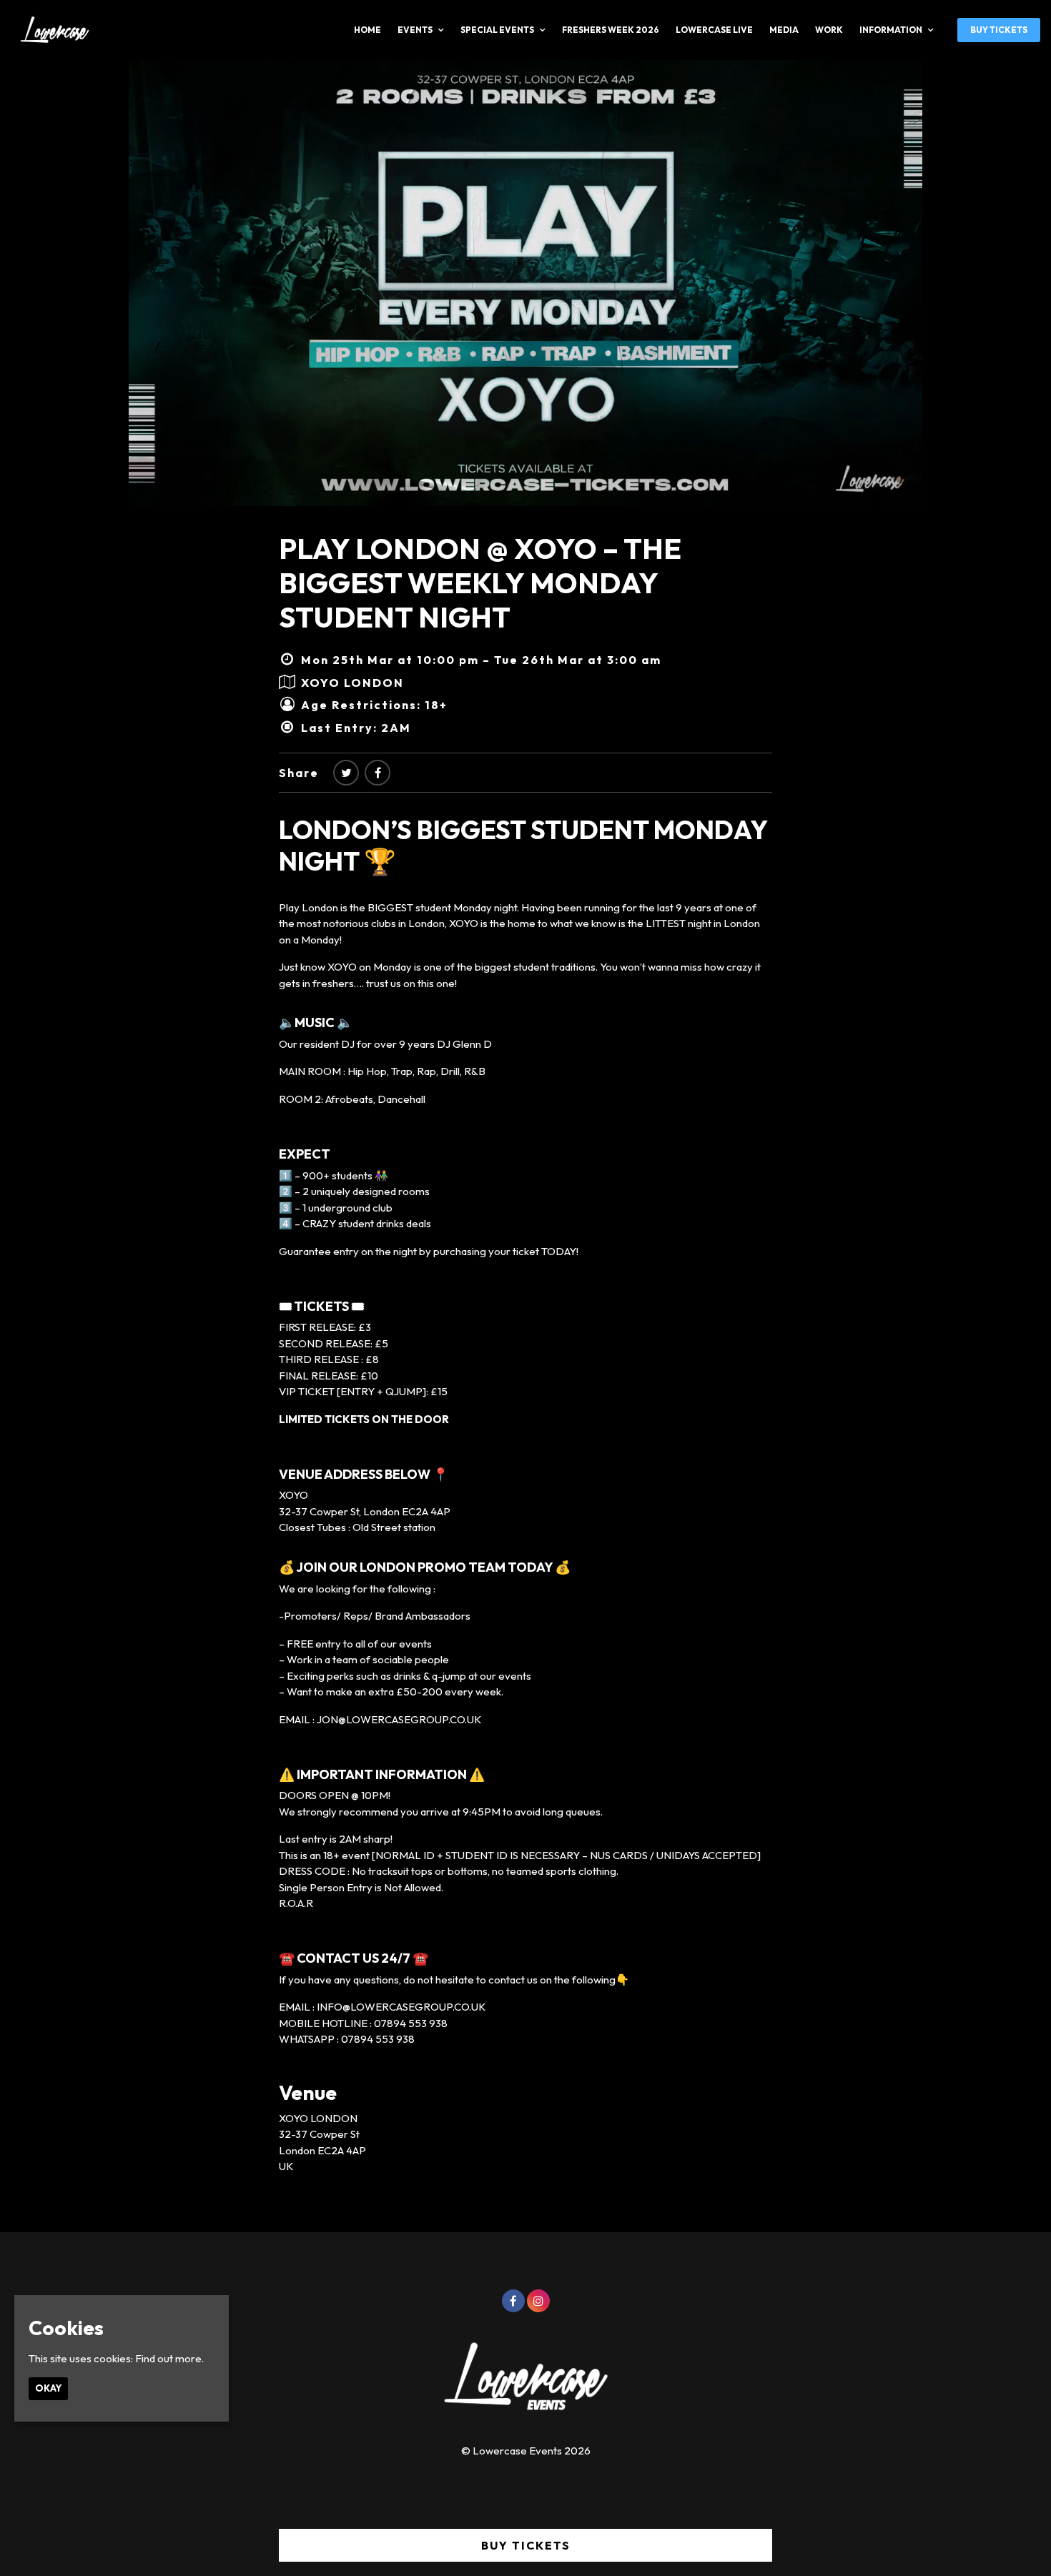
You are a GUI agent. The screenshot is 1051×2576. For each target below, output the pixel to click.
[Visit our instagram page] (538, 2301)
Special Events (497, 30)
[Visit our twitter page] (346, 773)
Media (784, 30)
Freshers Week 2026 (611, 30)
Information (891, 30)
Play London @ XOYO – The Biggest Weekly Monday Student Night (480, 583)
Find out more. (169, 2358)
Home (367, 30)
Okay (48, 2388)
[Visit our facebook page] (378, 773)
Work (829, 30)
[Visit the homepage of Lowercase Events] (50, 30)
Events (415, 30)
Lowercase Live (714, 30)
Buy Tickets (999, 30)
